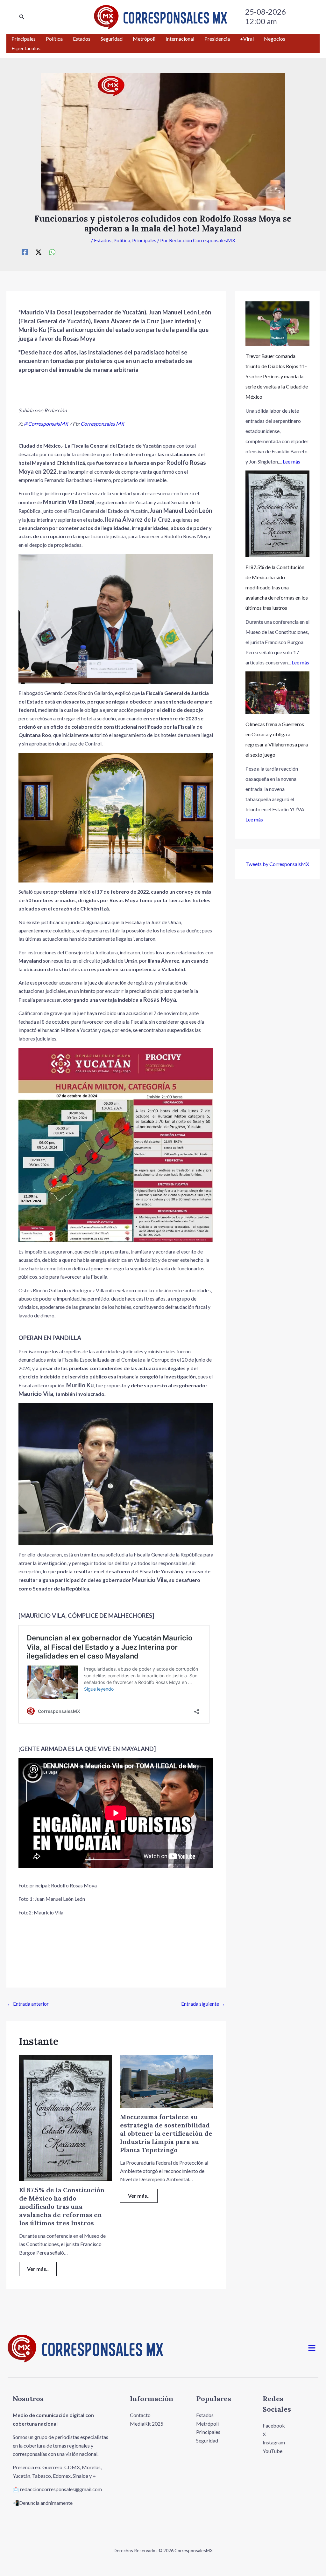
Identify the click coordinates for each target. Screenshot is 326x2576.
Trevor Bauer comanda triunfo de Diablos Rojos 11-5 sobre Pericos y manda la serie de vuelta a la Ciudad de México (277, 376)
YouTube (273, 2451)
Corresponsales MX (103, 424)
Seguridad (207, 2440)
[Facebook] (25, 252)
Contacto (140, 2415)
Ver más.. (38, 2269)
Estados (103, 240)
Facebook (274, 2425)
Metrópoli (207, 2424)
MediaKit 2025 (147, 2424)
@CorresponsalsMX (46, 424)
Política (122, 240)
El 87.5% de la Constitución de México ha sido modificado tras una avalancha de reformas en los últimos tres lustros (62, 2206)
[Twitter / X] (39, 252)
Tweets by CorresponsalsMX (277, 864)
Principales (144, 240)
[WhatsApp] (52, 252)
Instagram (274, 2442)
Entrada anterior (28, 2004)
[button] (22, 17)
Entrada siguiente (203, 2004)
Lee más (291, 461)
